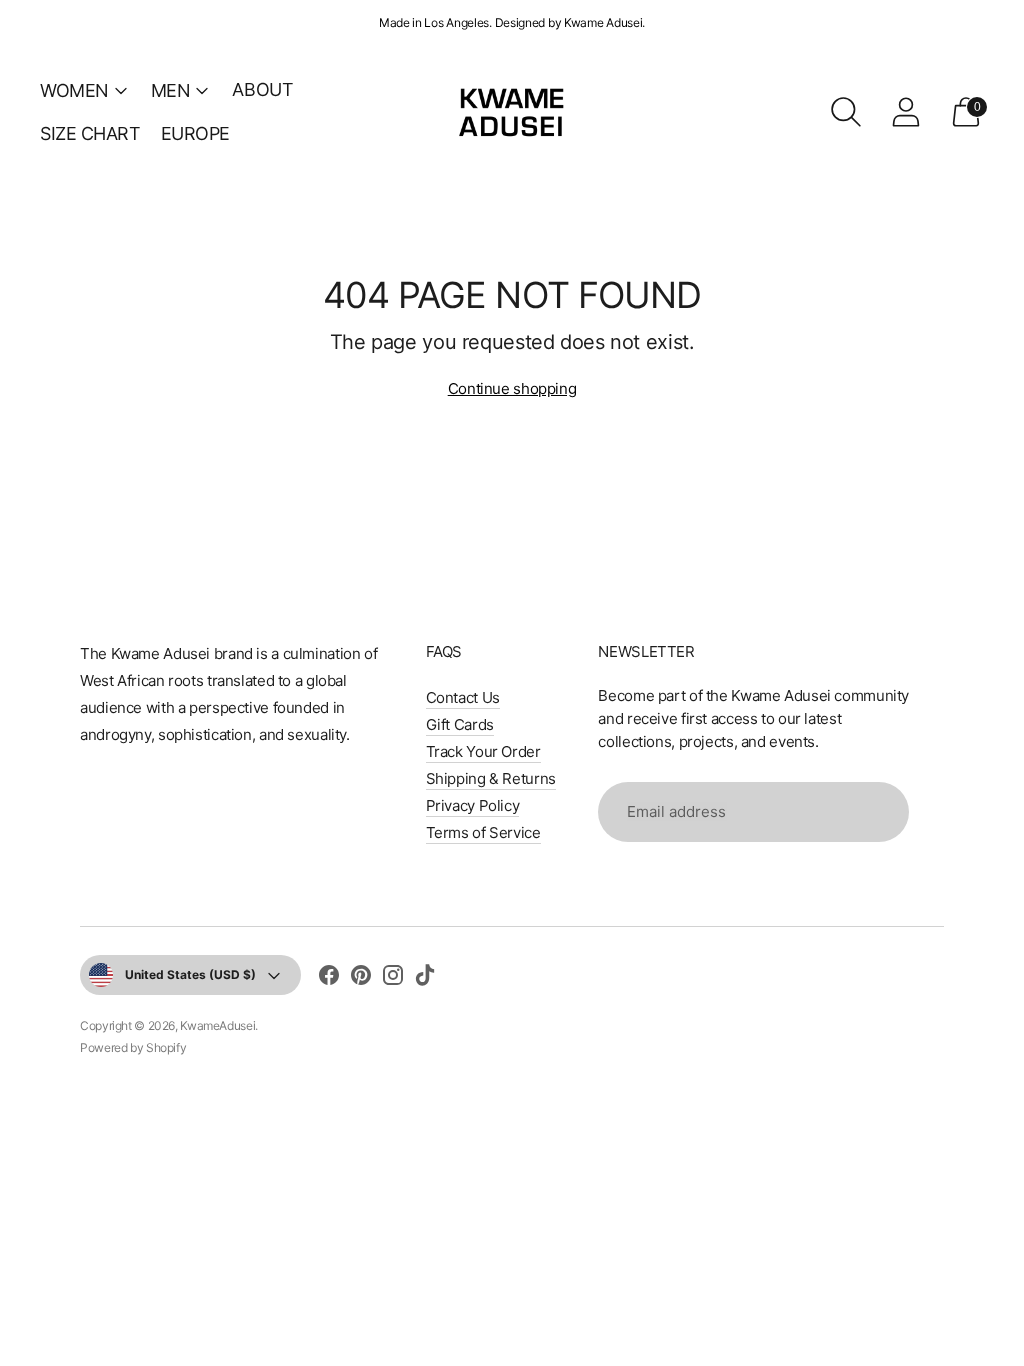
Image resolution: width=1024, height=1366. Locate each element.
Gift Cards (460, 724)
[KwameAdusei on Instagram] (393, 978)
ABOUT (262, 89)
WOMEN (74, 90)
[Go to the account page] (906, 112)
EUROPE (195, 133)
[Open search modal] (846, 112)
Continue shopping (512, 388)
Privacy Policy (473, 805)
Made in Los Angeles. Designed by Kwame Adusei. (512, 22)
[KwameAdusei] (512, 111)
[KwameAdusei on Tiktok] (425, 978)
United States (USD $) (190, 974)
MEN (171, 90)
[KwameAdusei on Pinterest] (361, 978)
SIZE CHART (90, 133)
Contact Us (463, 697)
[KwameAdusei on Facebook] (329, 978)
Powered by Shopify (133, 1047)
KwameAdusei (217, 1025)
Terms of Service (483, 832)
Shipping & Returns (491, 778)
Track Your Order (483, 751)
